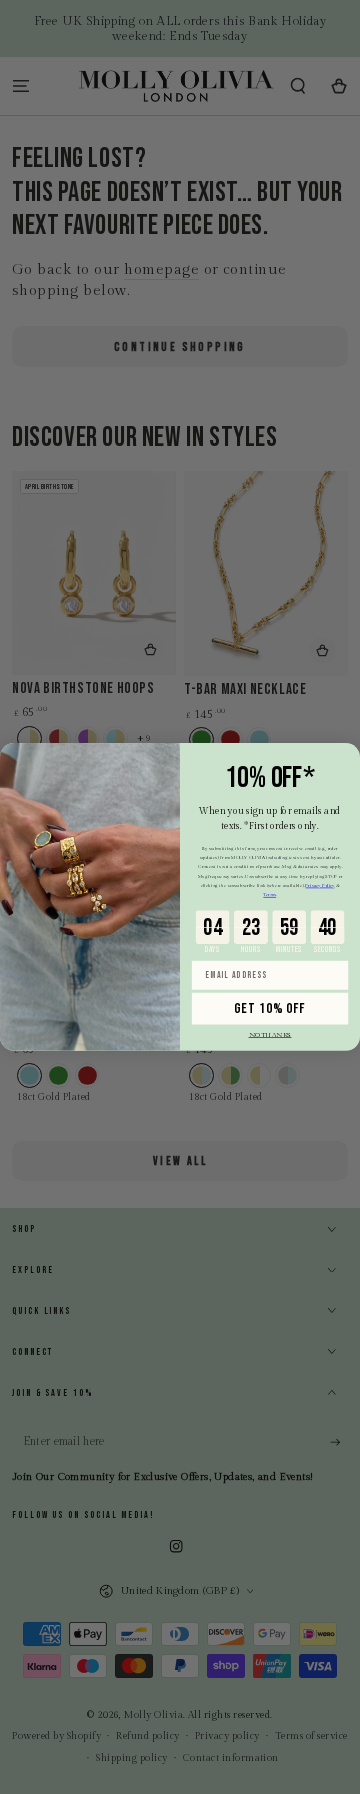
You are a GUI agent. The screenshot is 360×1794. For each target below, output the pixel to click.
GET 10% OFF (269, 1009)
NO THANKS (270, 1035)
